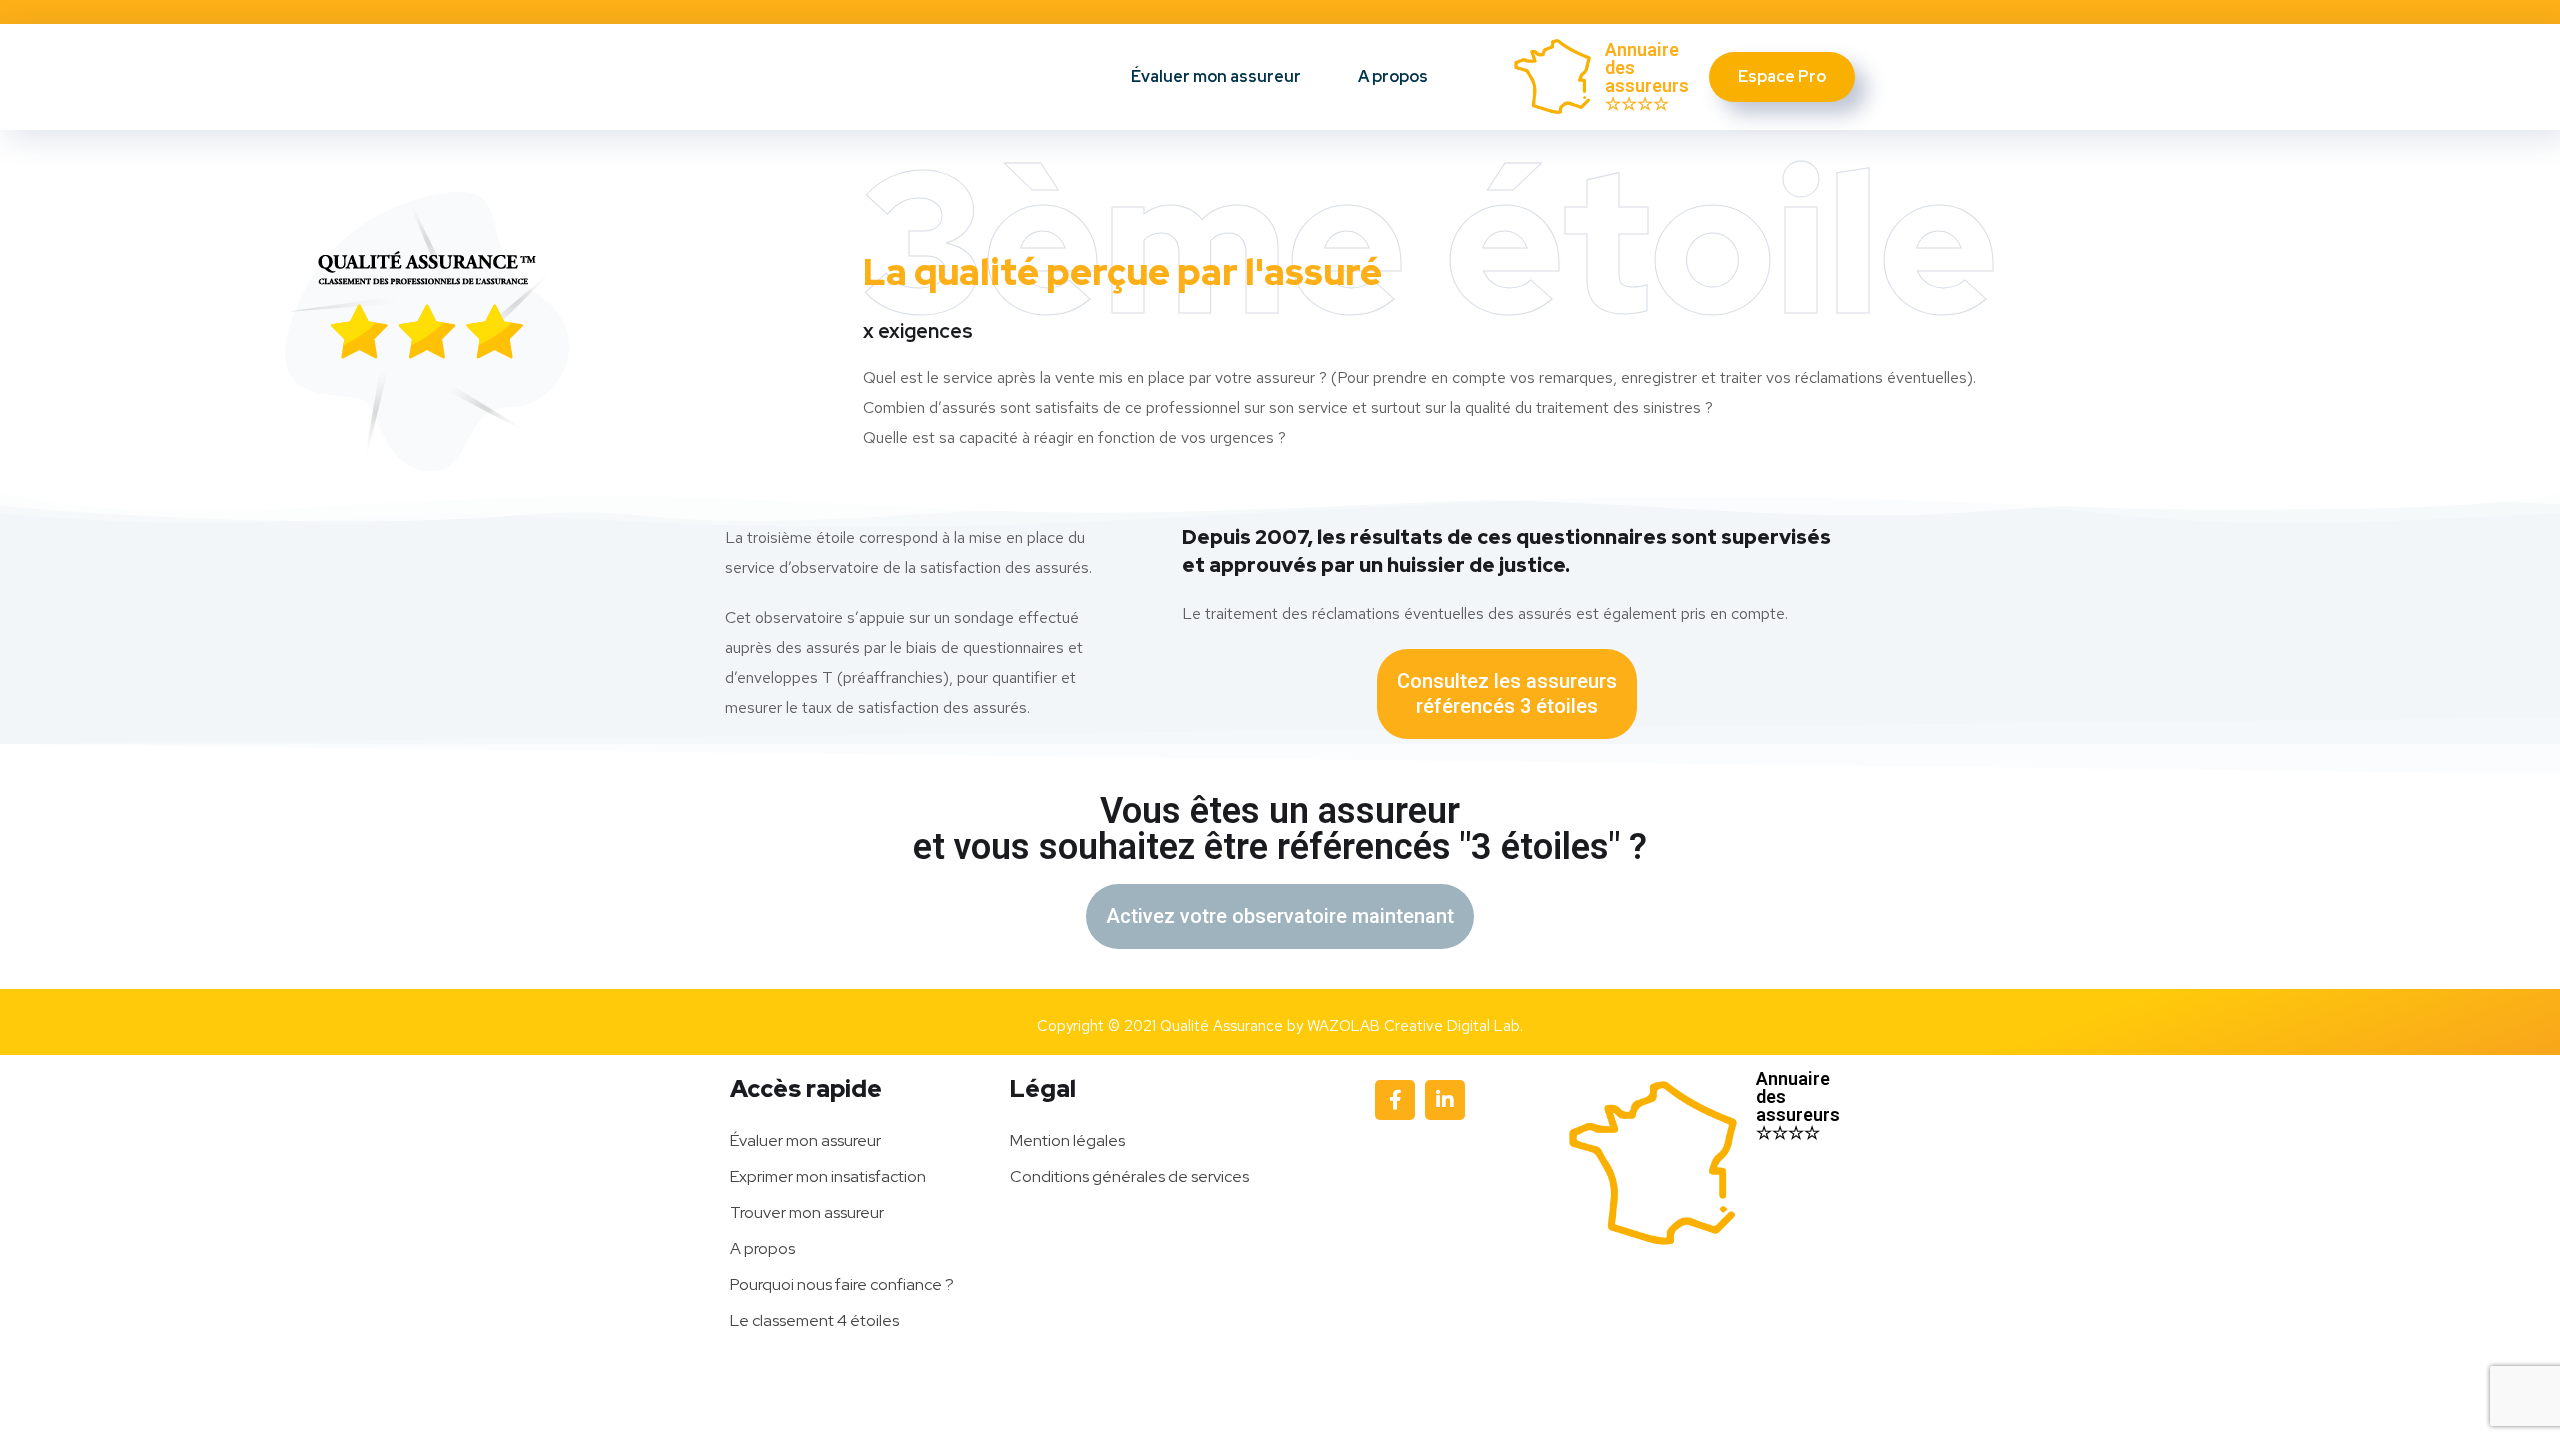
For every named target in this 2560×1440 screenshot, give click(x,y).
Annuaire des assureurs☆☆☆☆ (1647, 76)
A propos (1393, 76)
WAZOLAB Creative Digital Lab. (1415, 1026)
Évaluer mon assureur (1216, 76)
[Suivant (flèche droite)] (2525, 720)
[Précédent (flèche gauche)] (35, 720)
